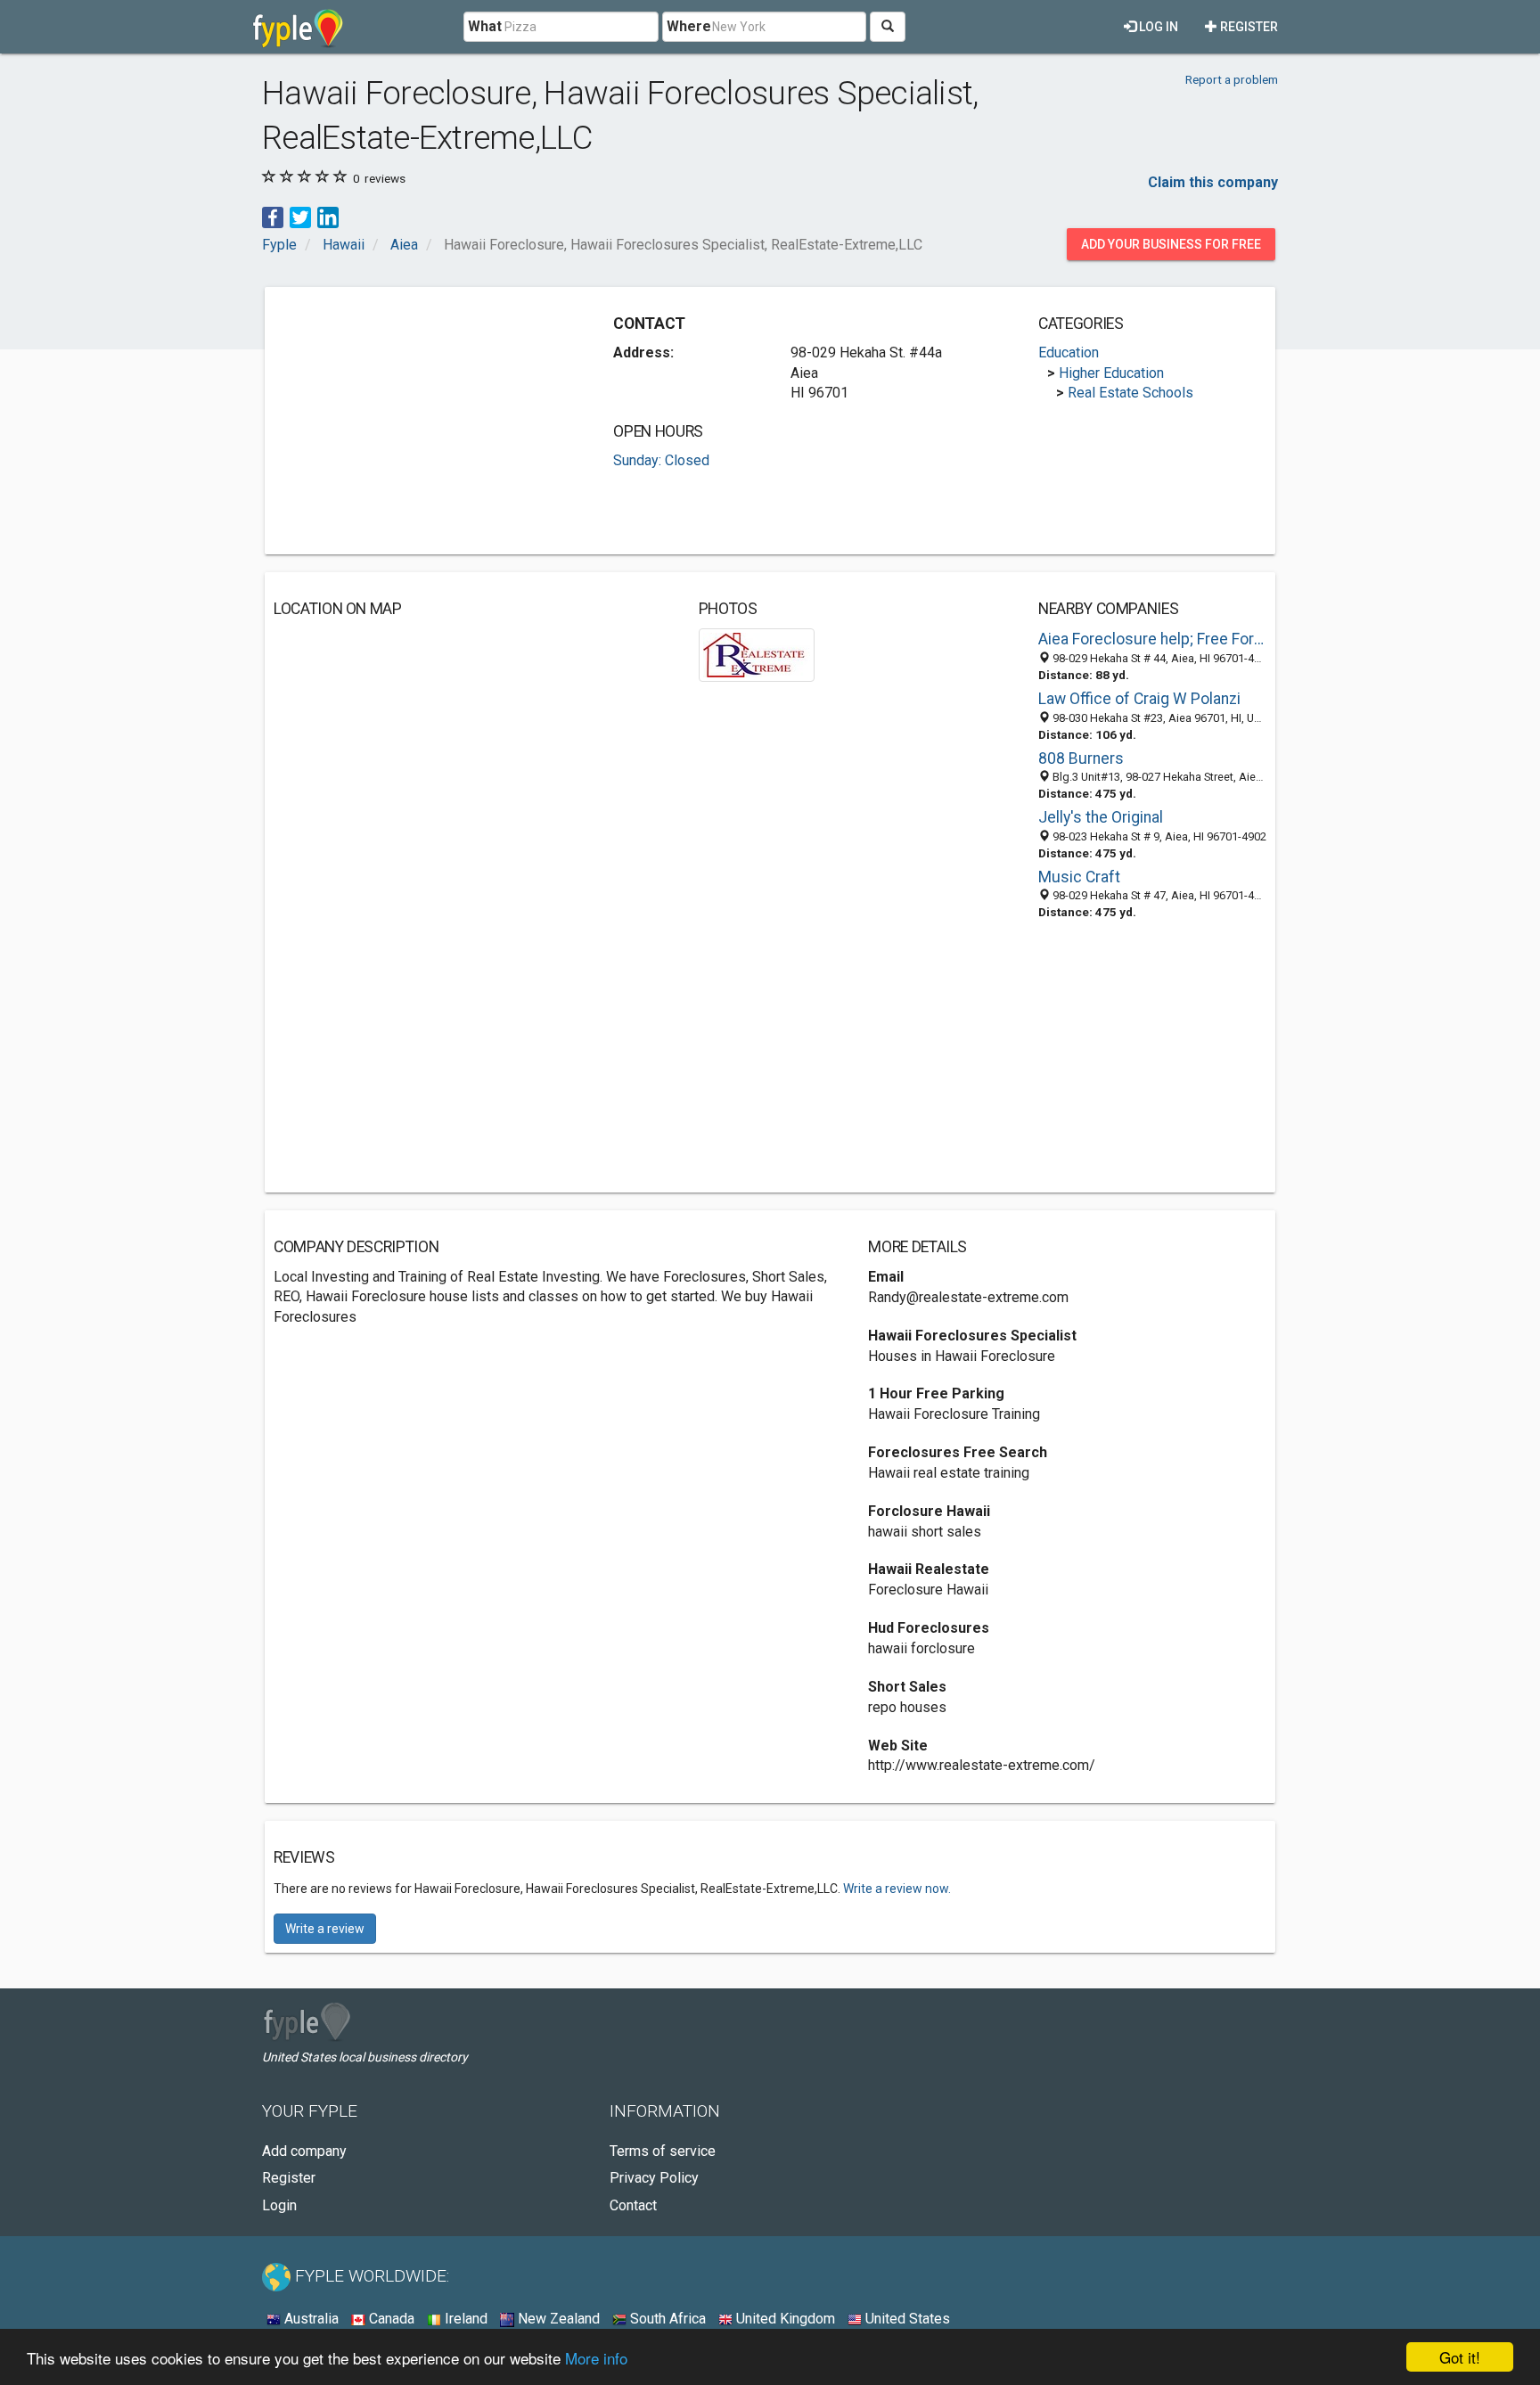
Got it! (1460, 2357)
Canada (390, 2319)
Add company (304, 2151)
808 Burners (1081, 758)
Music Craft (1079, 877)
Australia (310, 2319)
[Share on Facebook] (273, 216)
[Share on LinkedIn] (328, 216)
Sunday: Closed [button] (661, 460)
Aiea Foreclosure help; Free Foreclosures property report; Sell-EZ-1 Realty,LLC (1152, 639)
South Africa (666, 2319)
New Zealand (557, 2319)
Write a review (325, 1929)
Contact (633, 2205)
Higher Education (1111, 373)
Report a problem (1232, 79)
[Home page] (298, 27)
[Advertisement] (423, 421)
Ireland (464, 2319)
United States (906, 2319)
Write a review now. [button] (897, 1889)
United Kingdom (784, 2319)
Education (1069, 352)
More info (596, 2358)
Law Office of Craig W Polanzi (1139, 699)
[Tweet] (300, 216)
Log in (1157, 27)
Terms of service (663, 2151)
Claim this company (1213, 182)
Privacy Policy (654, 2178)
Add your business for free (1171, 244)
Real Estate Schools (1130, 393)
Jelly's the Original (1101, 817)
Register (1248, 27)
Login (279, 2205)
